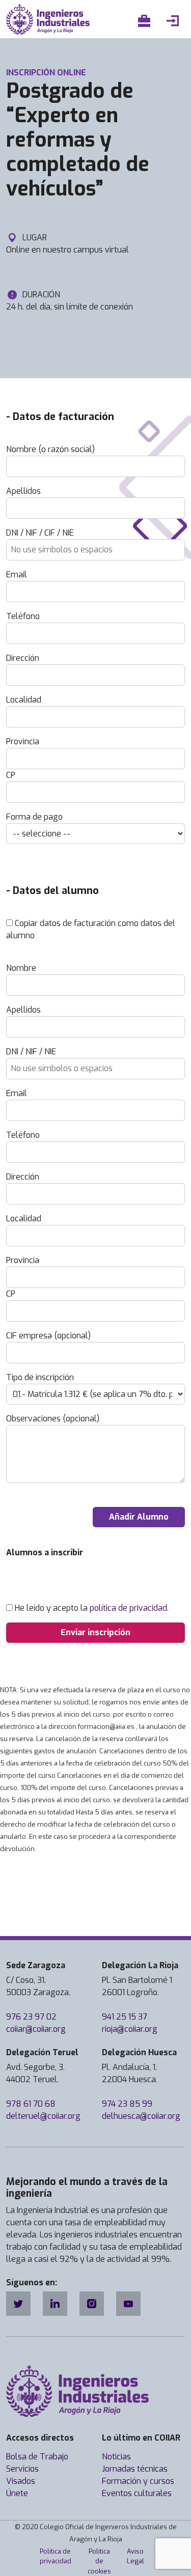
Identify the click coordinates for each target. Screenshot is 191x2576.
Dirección (23, 658)
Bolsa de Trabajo (37, 2457)
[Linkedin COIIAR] (55, 2304)
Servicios (22, 2469)
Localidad (24, 700)
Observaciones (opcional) (53, 1419)
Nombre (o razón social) (50, 449)
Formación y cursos (138, 2481)
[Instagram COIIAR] (92, 2304)
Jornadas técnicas (135, 2469)
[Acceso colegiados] (175, 21)
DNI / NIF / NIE (31, 1052)
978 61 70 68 (31, 2104)
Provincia (23, 741)
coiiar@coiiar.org (36, 2029)
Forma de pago (34, 817)
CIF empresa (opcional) (48, 1336)
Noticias (116, 2457)
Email (17, 575)
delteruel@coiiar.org (43, 2116)
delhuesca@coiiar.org (141, 2116)
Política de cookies (99, 2561)
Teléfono (23, 616)
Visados (21, 2481)
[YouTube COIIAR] (128, 2304)
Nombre (21, 968)
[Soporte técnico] (146, 21)
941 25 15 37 (125, 2017)
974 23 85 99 (127, 2104)
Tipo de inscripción (40, 1377)
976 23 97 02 (31, 2017)
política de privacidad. (129, 1608)
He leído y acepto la (92, 1608)
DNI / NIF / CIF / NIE (40, 533)
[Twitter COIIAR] (18, 2304)
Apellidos (23, 491)
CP (11, 775)
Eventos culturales (137, 2493)
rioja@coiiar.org (130, 2029)
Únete (17, 2493)
